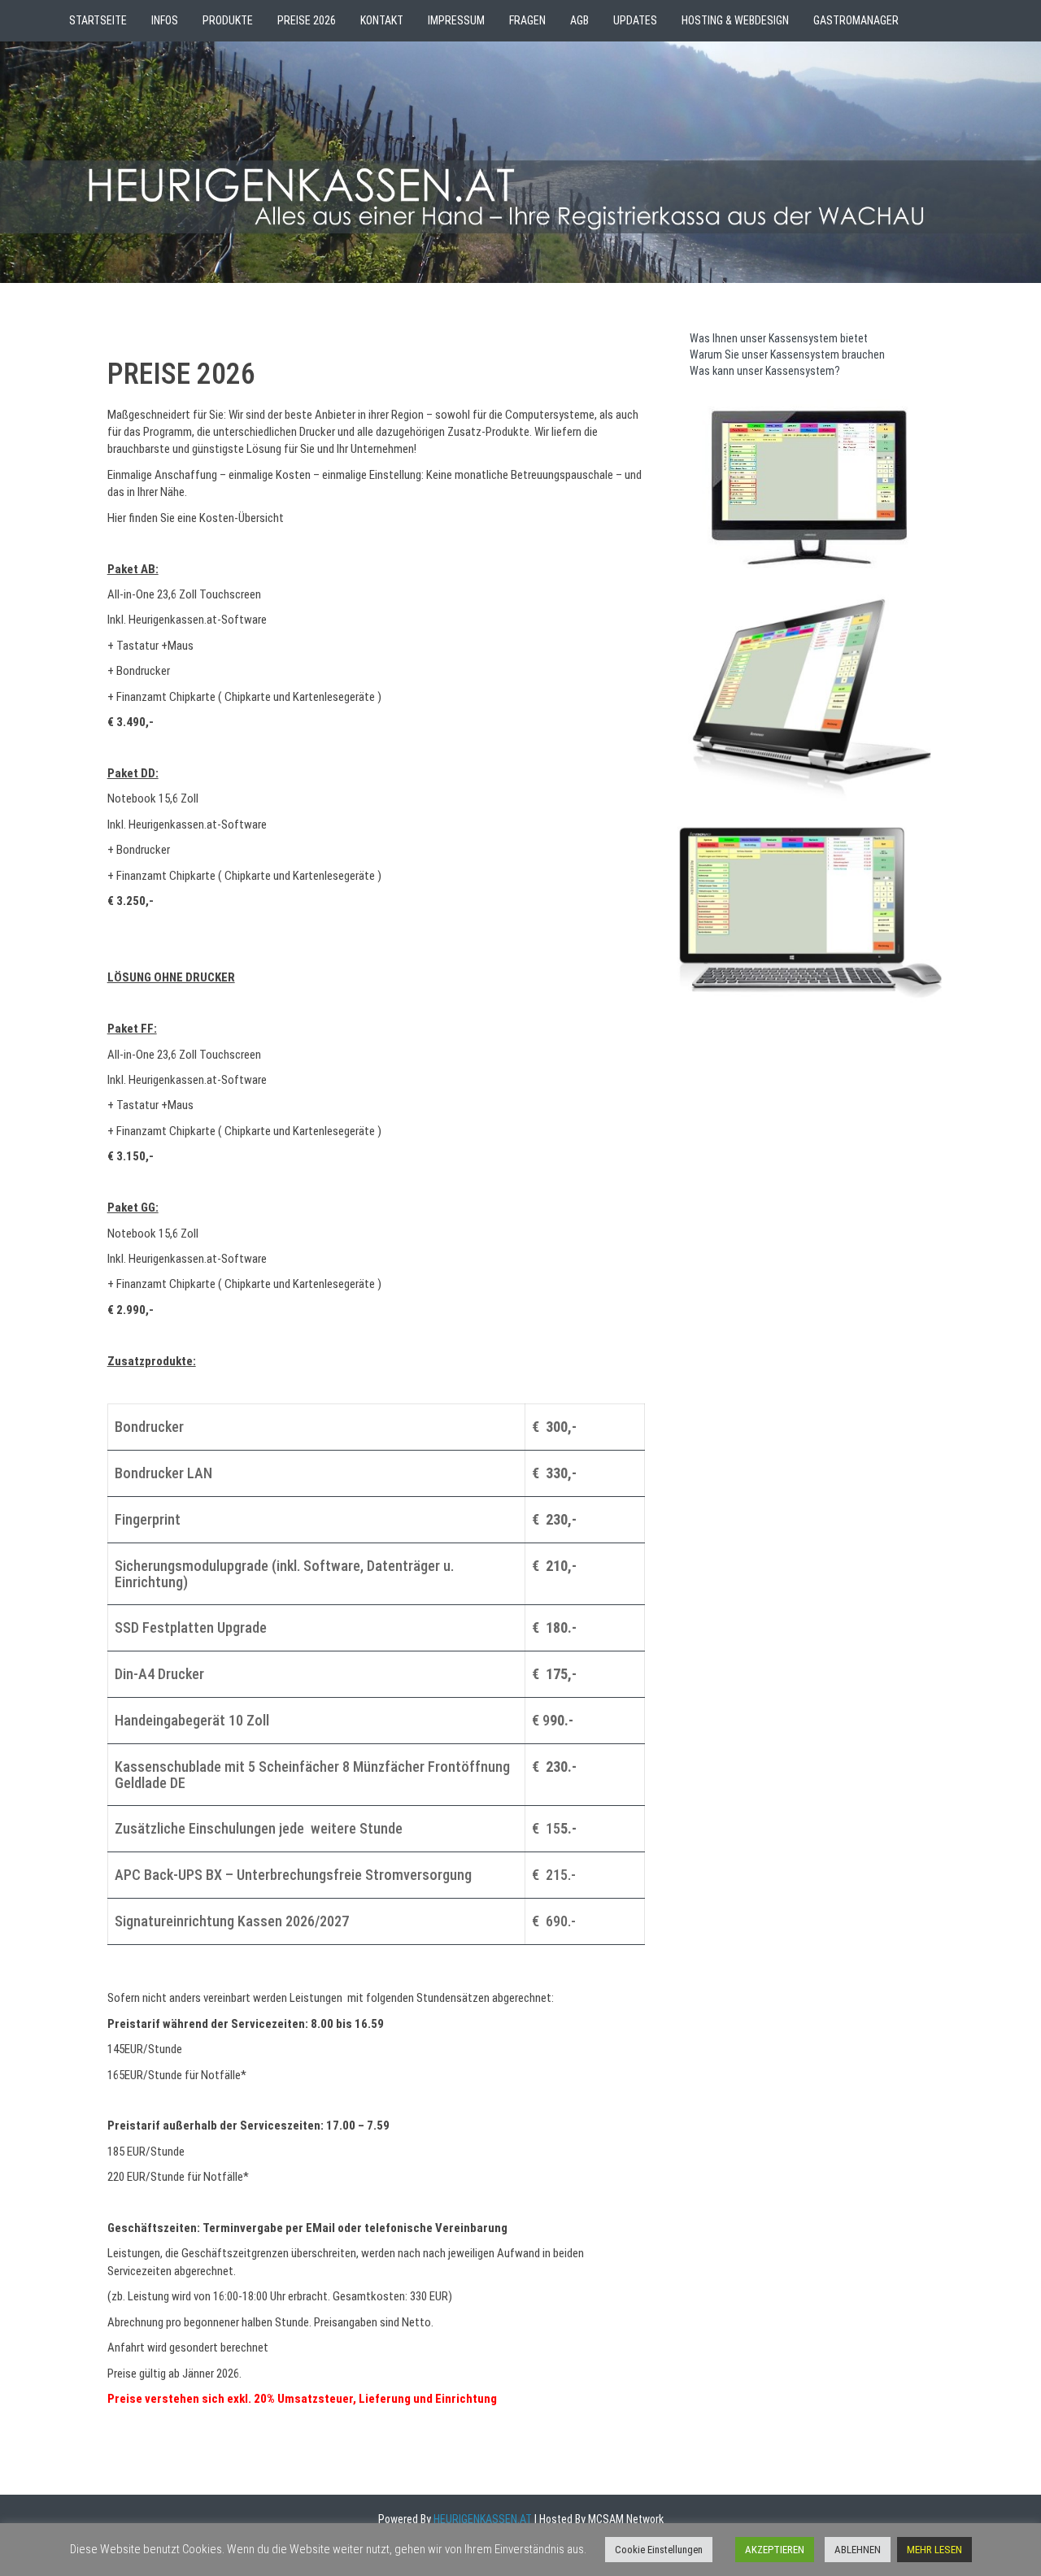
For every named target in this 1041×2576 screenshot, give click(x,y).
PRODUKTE (228, 20)
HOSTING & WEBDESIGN (735, 20)
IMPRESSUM (456, 20)
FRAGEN (527, 20)
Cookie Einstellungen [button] (659, 2550)
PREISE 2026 (307, 20)
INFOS (165, 20)
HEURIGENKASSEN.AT (481, 2519)
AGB (579, 20)
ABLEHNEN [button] (858, 2550)
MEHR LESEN (934, 2550)
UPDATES (635, 20)
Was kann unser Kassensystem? (765, 371)
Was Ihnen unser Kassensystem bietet (779, 338)
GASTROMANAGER (856, 20)
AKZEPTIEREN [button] (775, 2550)
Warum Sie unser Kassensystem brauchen (787, 355)
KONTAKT (382, 20)
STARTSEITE (98, 20)
